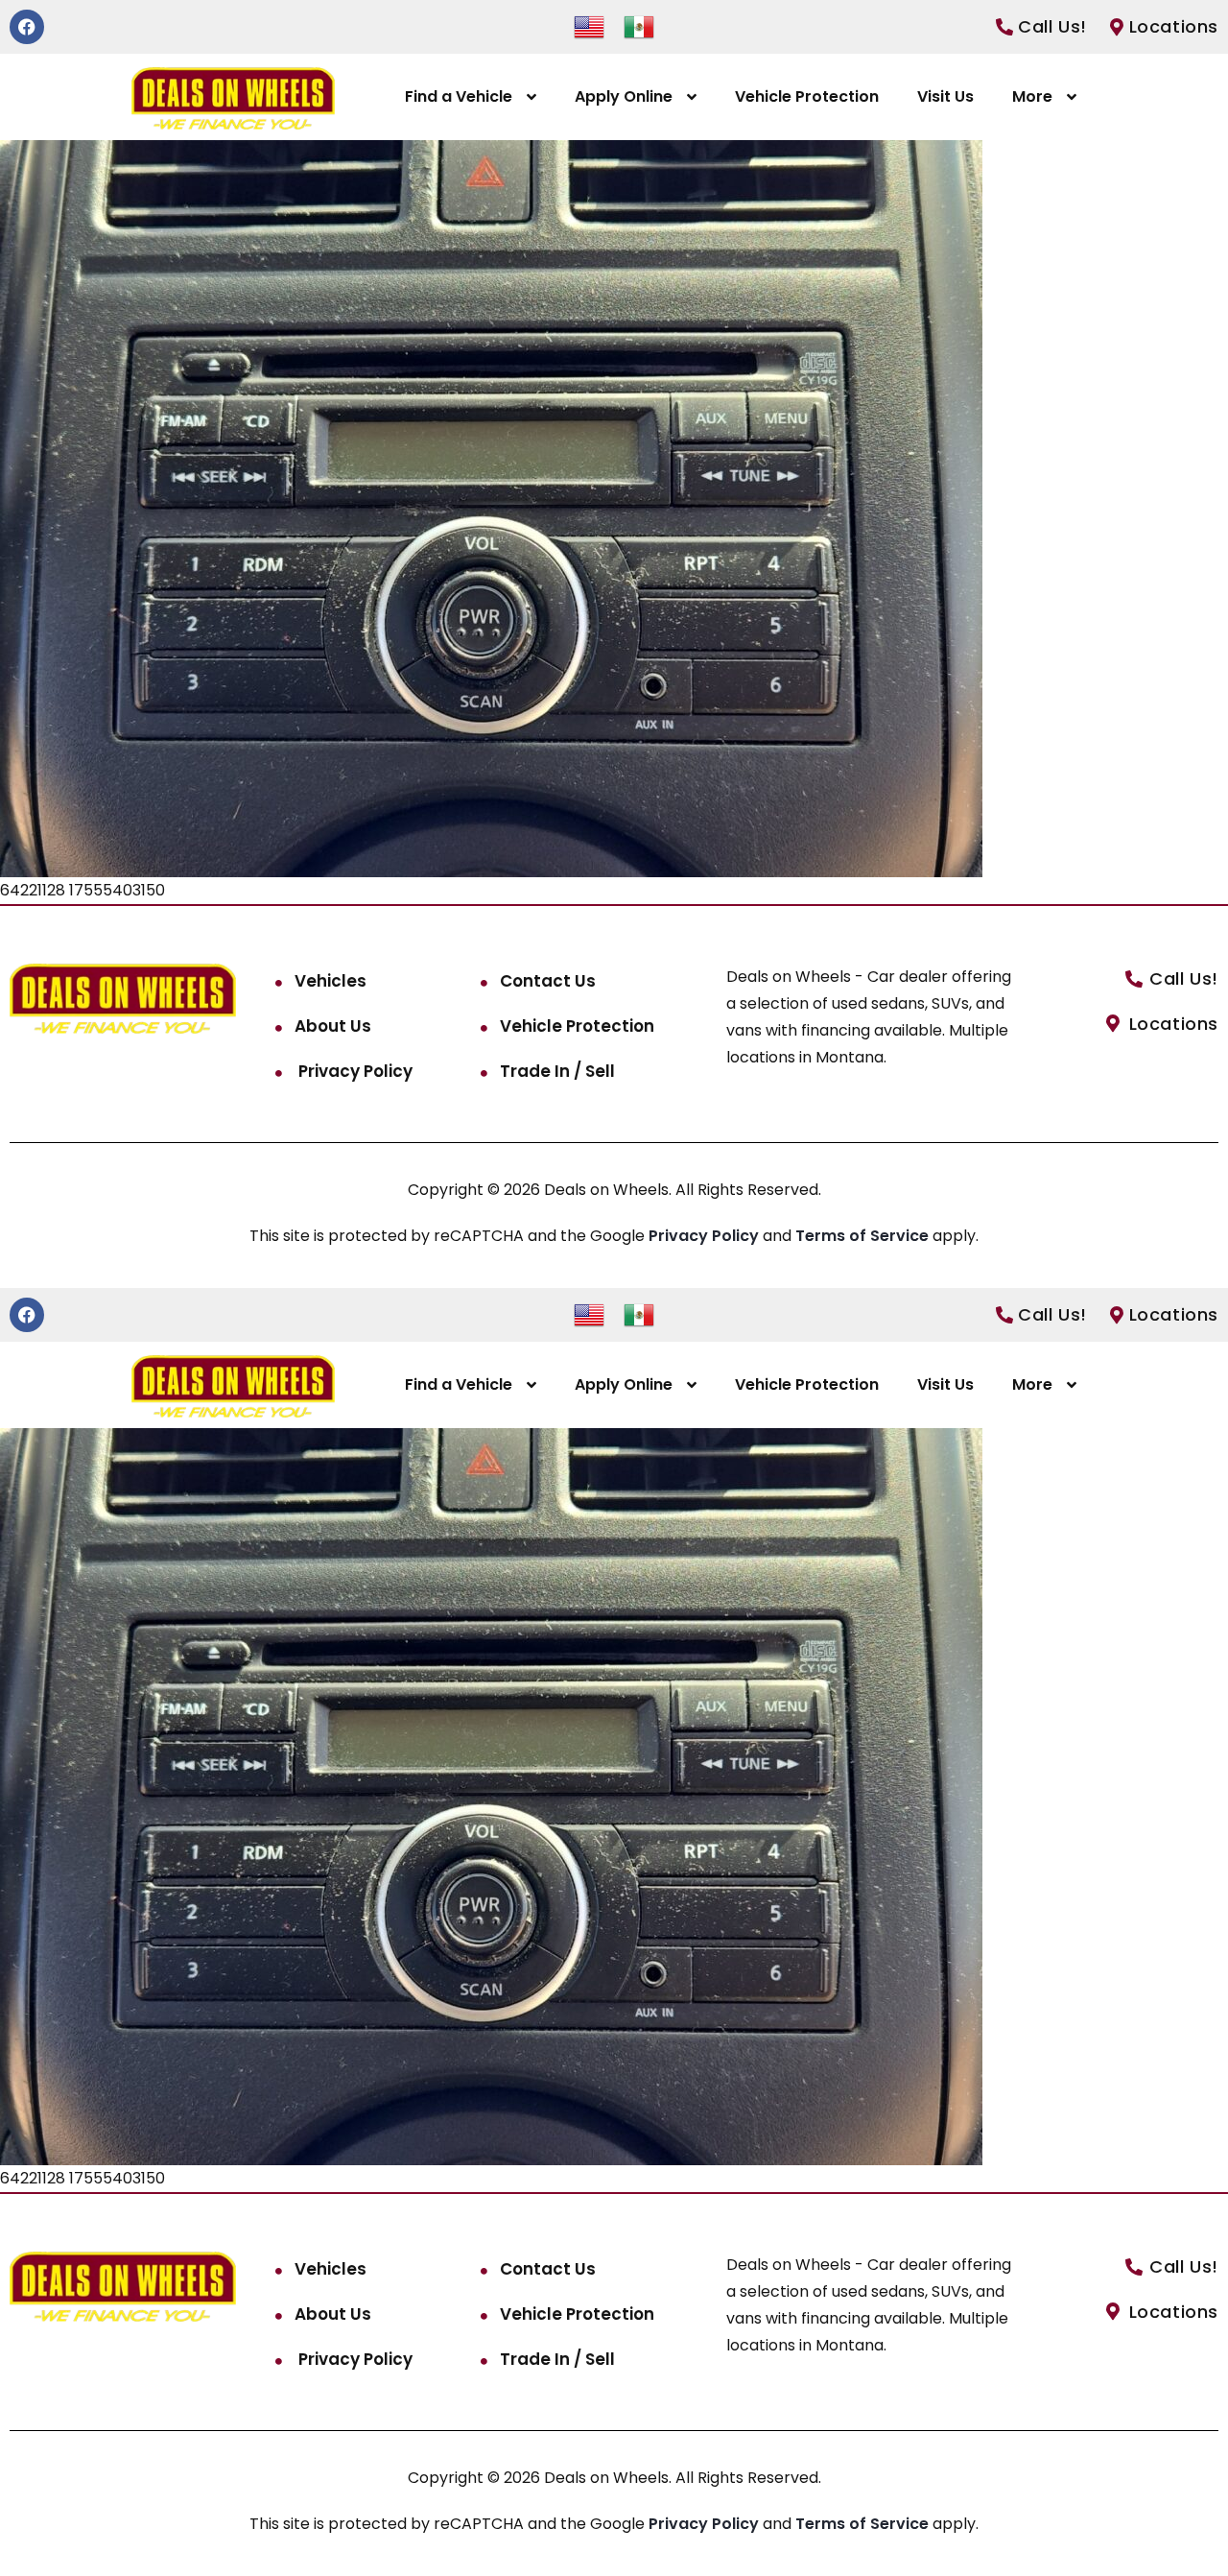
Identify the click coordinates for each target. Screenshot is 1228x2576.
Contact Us (548, 981)
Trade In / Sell (557, 1071)
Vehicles (331, 981)
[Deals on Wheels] (233, 97)
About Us (333, 1026)
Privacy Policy (354, 1071)
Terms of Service (864, 1236)
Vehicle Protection (807, 96)
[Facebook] (27, 27)
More (1032, 96)
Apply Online (624, 96)
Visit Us (945, 96)
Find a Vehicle (459, 96)
